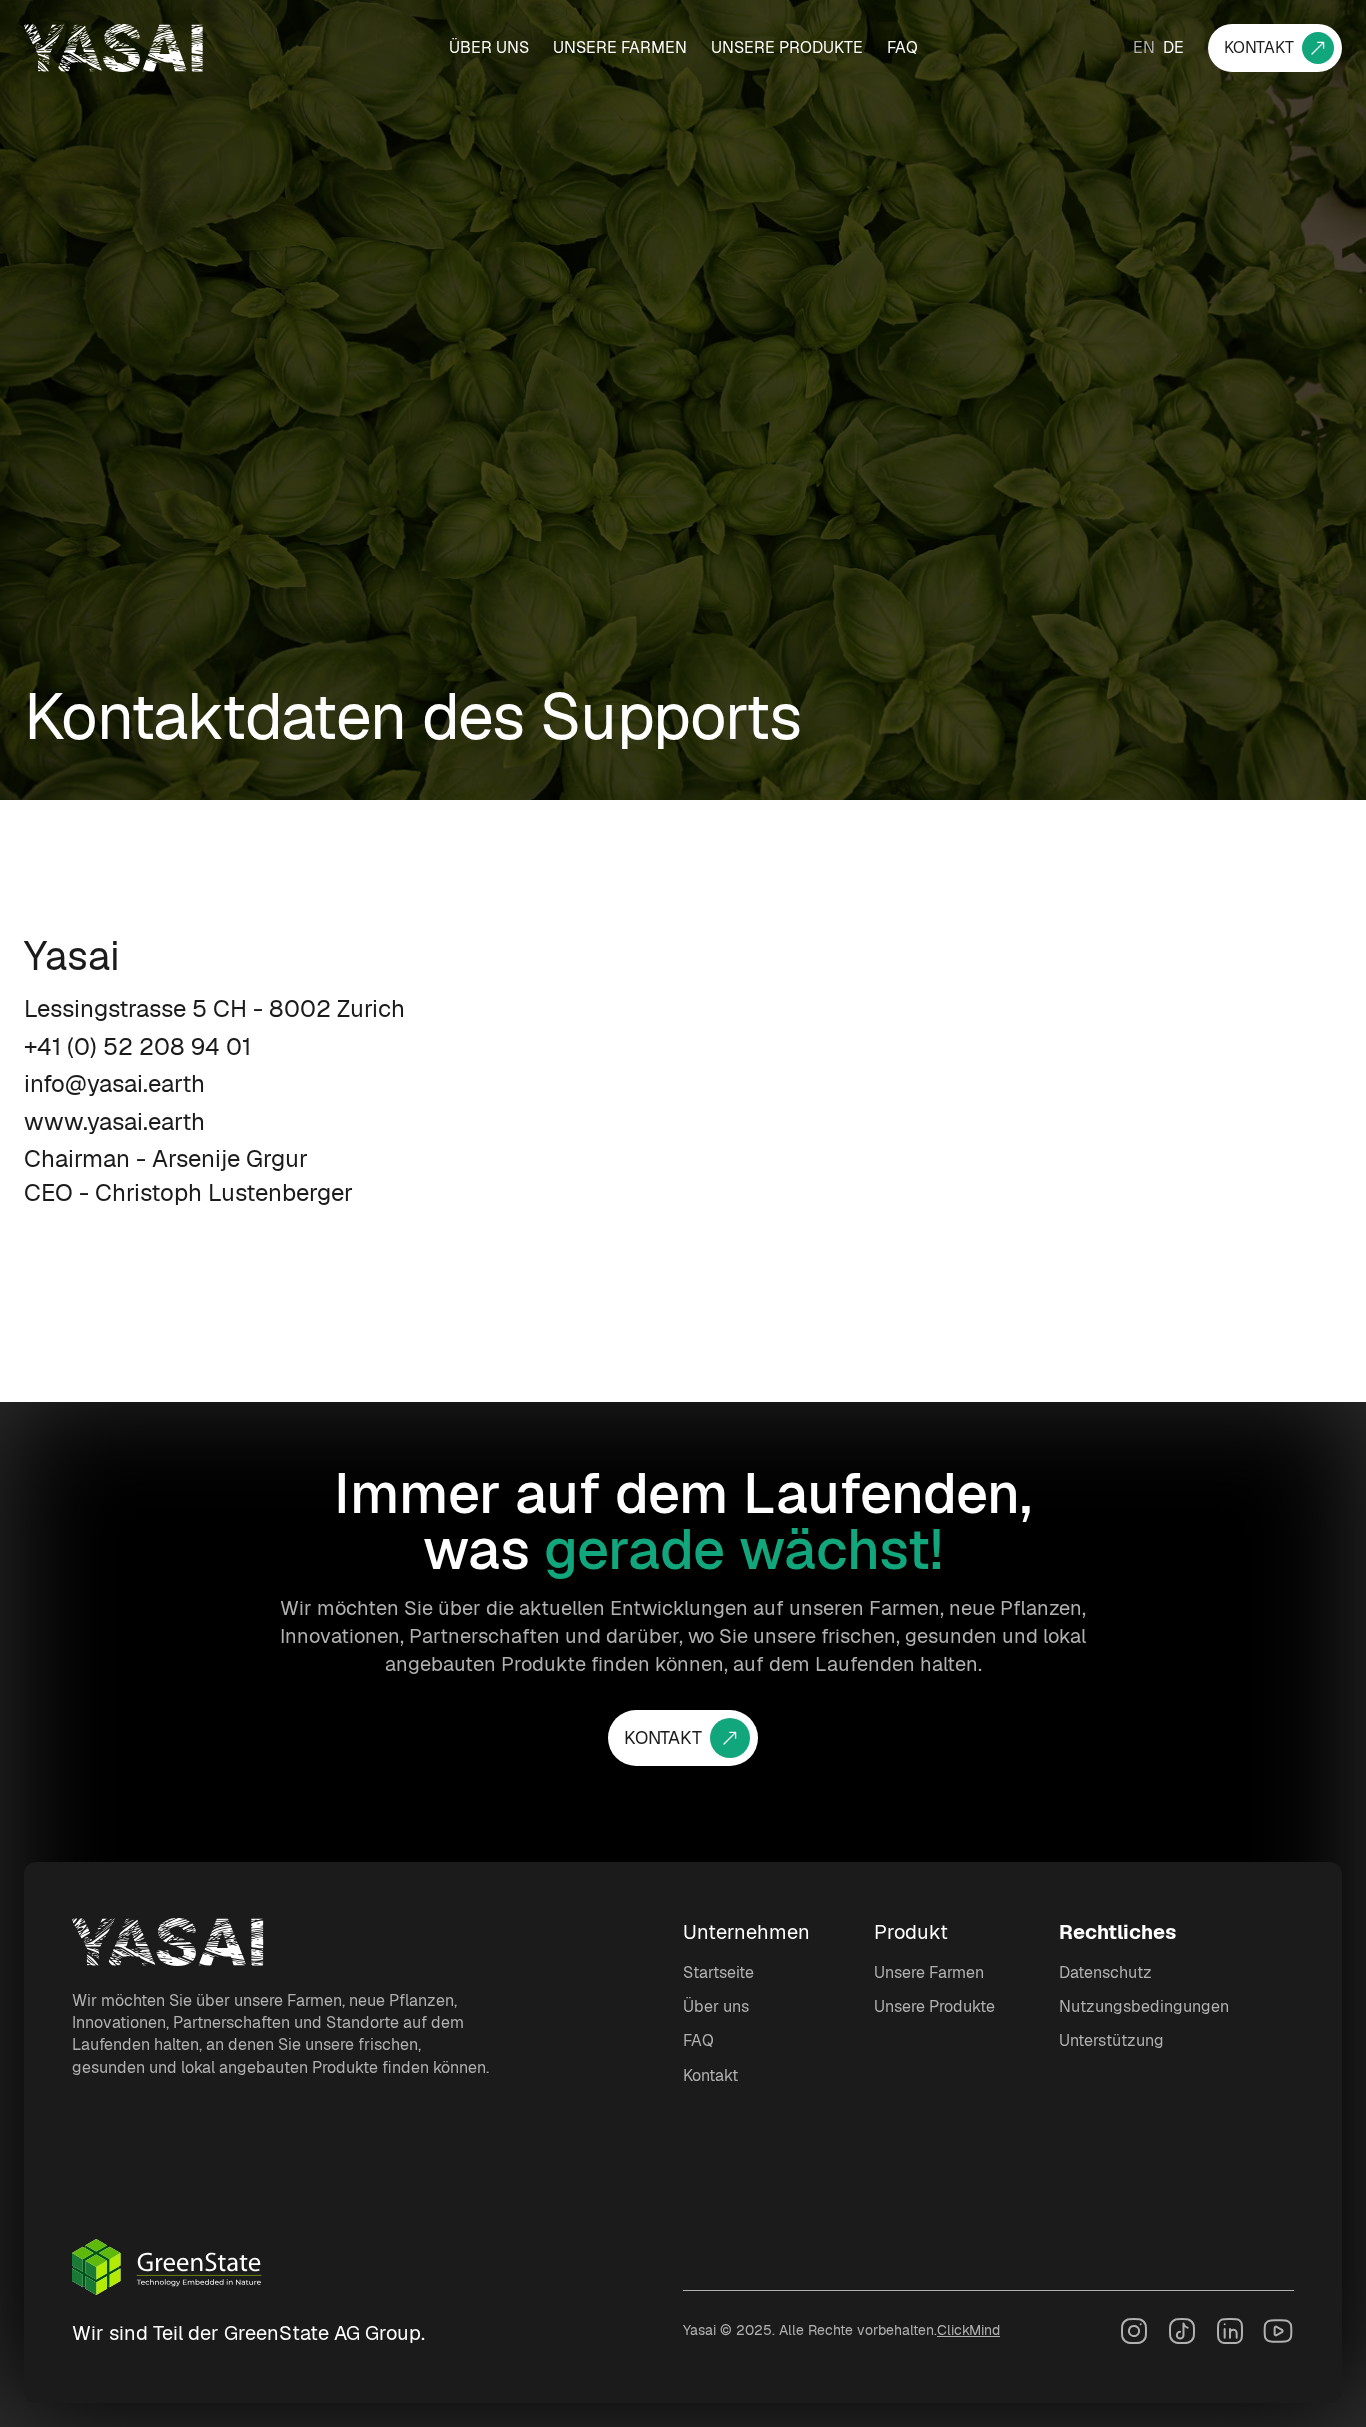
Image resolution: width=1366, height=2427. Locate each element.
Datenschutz (1105, 1972)
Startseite (718, 1972)
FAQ (902, 47)
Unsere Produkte (787, 47)
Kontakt (710, 2075)
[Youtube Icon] (1278, 2331)
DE (1173, 47)
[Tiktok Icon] (1182, 2331)
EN (1144, 47)
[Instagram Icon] (1134, 2331)
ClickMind (968, 2330)
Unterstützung (1111, 2040)
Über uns (489, 47)
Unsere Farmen (620, 47)
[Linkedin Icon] (1230, 2331)
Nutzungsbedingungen (1144, 2006)
